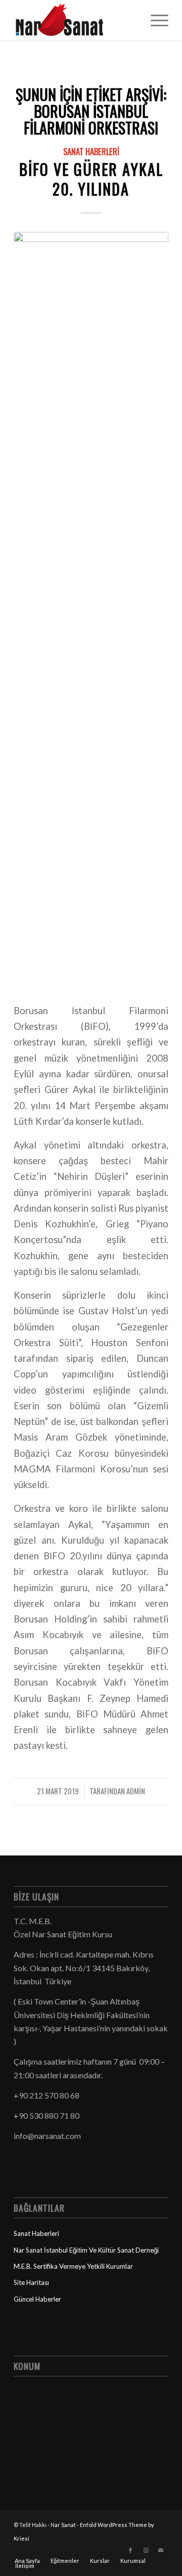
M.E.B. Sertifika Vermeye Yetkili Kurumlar (73, 2266)
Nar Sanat (63, 2525)
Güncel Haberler (37, 2299)
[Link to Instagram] (146, 2550)
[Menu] (154, 20)
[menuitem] (154, 20)
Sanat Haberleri (91, 151)
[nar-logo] (76, 20)
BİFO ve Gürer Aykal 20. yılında (91, 179)
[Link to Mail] (161, 2550)
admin (136, 1791)
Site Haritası (31, 2282)
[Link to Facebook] (130, 2550)
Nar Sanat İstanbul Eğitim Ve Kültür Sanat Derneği (86, 2250)
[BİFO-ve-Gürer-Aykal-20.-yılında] (91, 611)
